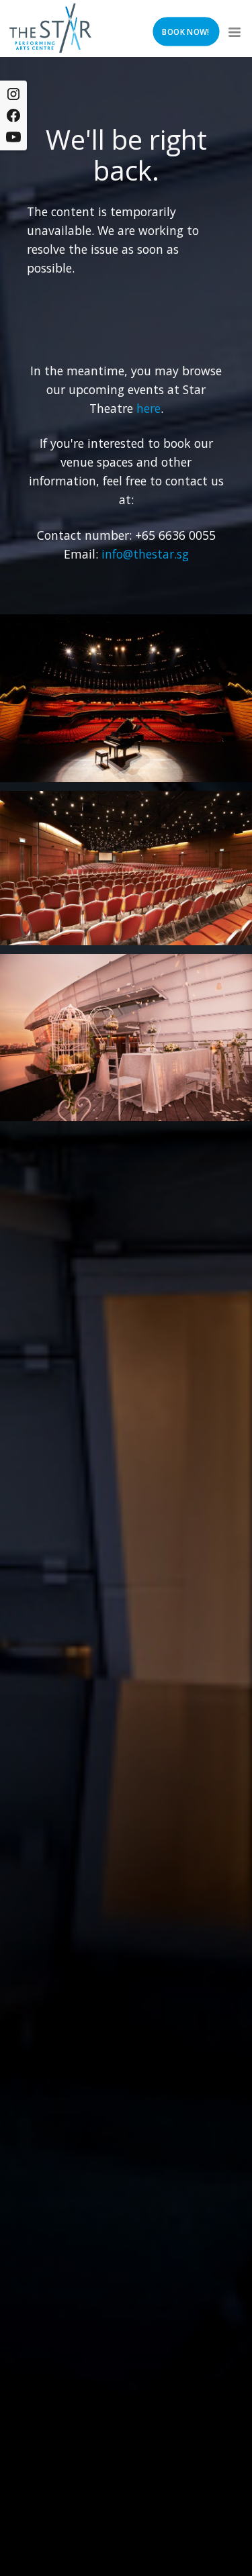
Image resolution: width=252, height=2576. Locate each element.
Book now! (185, 32)
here (149, 408)
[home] (50, 28)
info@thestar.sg (145, 554)
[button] (233, 28)
